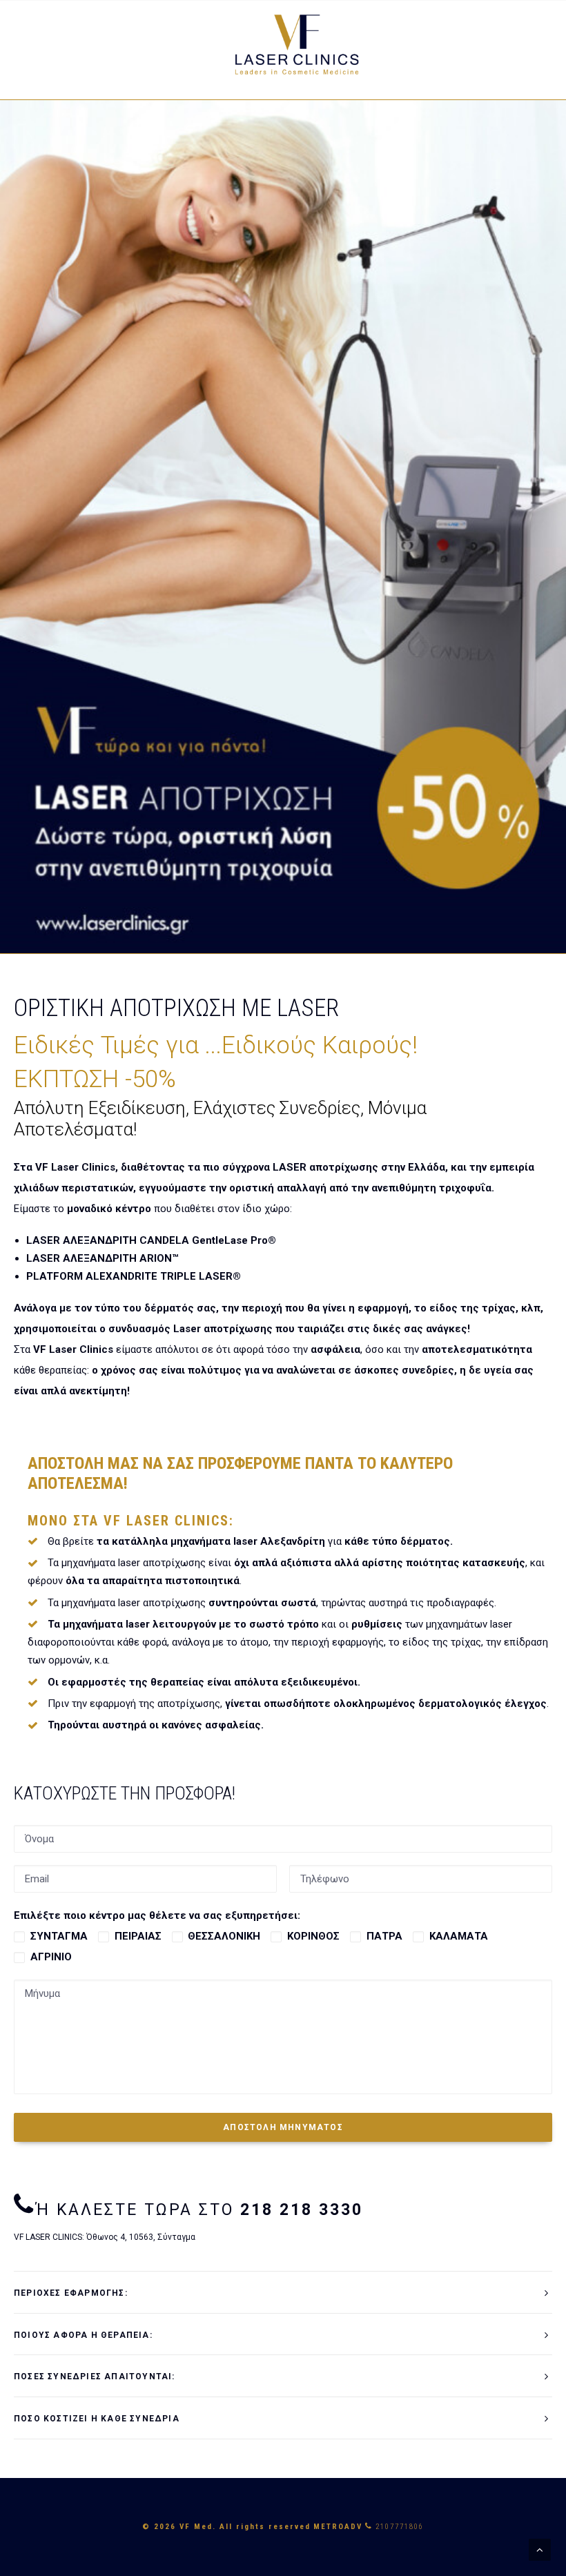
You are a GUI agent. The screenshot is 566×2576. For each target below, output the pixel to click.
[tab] (283, 2293)
